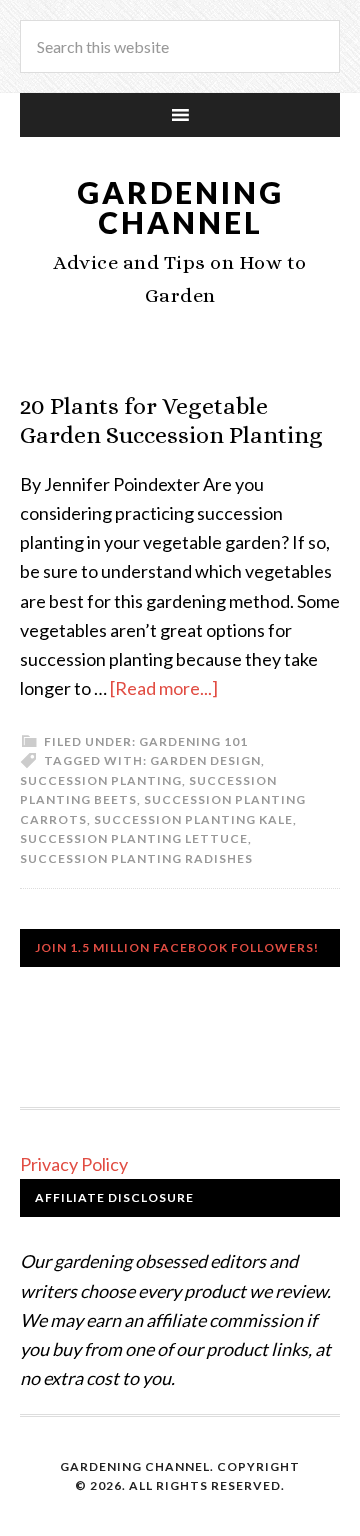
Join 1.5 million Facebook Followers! (177, 947)
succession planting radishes (136, 858)
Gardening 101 (193, 741)
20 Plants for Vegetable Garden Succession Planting (171, 420)
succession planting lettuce (134, 838)
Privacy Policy (74, 1164)
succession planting (101, 780)
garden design (205, 760)
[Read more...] (164, 688)
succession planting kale (193, 819)
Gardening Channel (180, 207)
